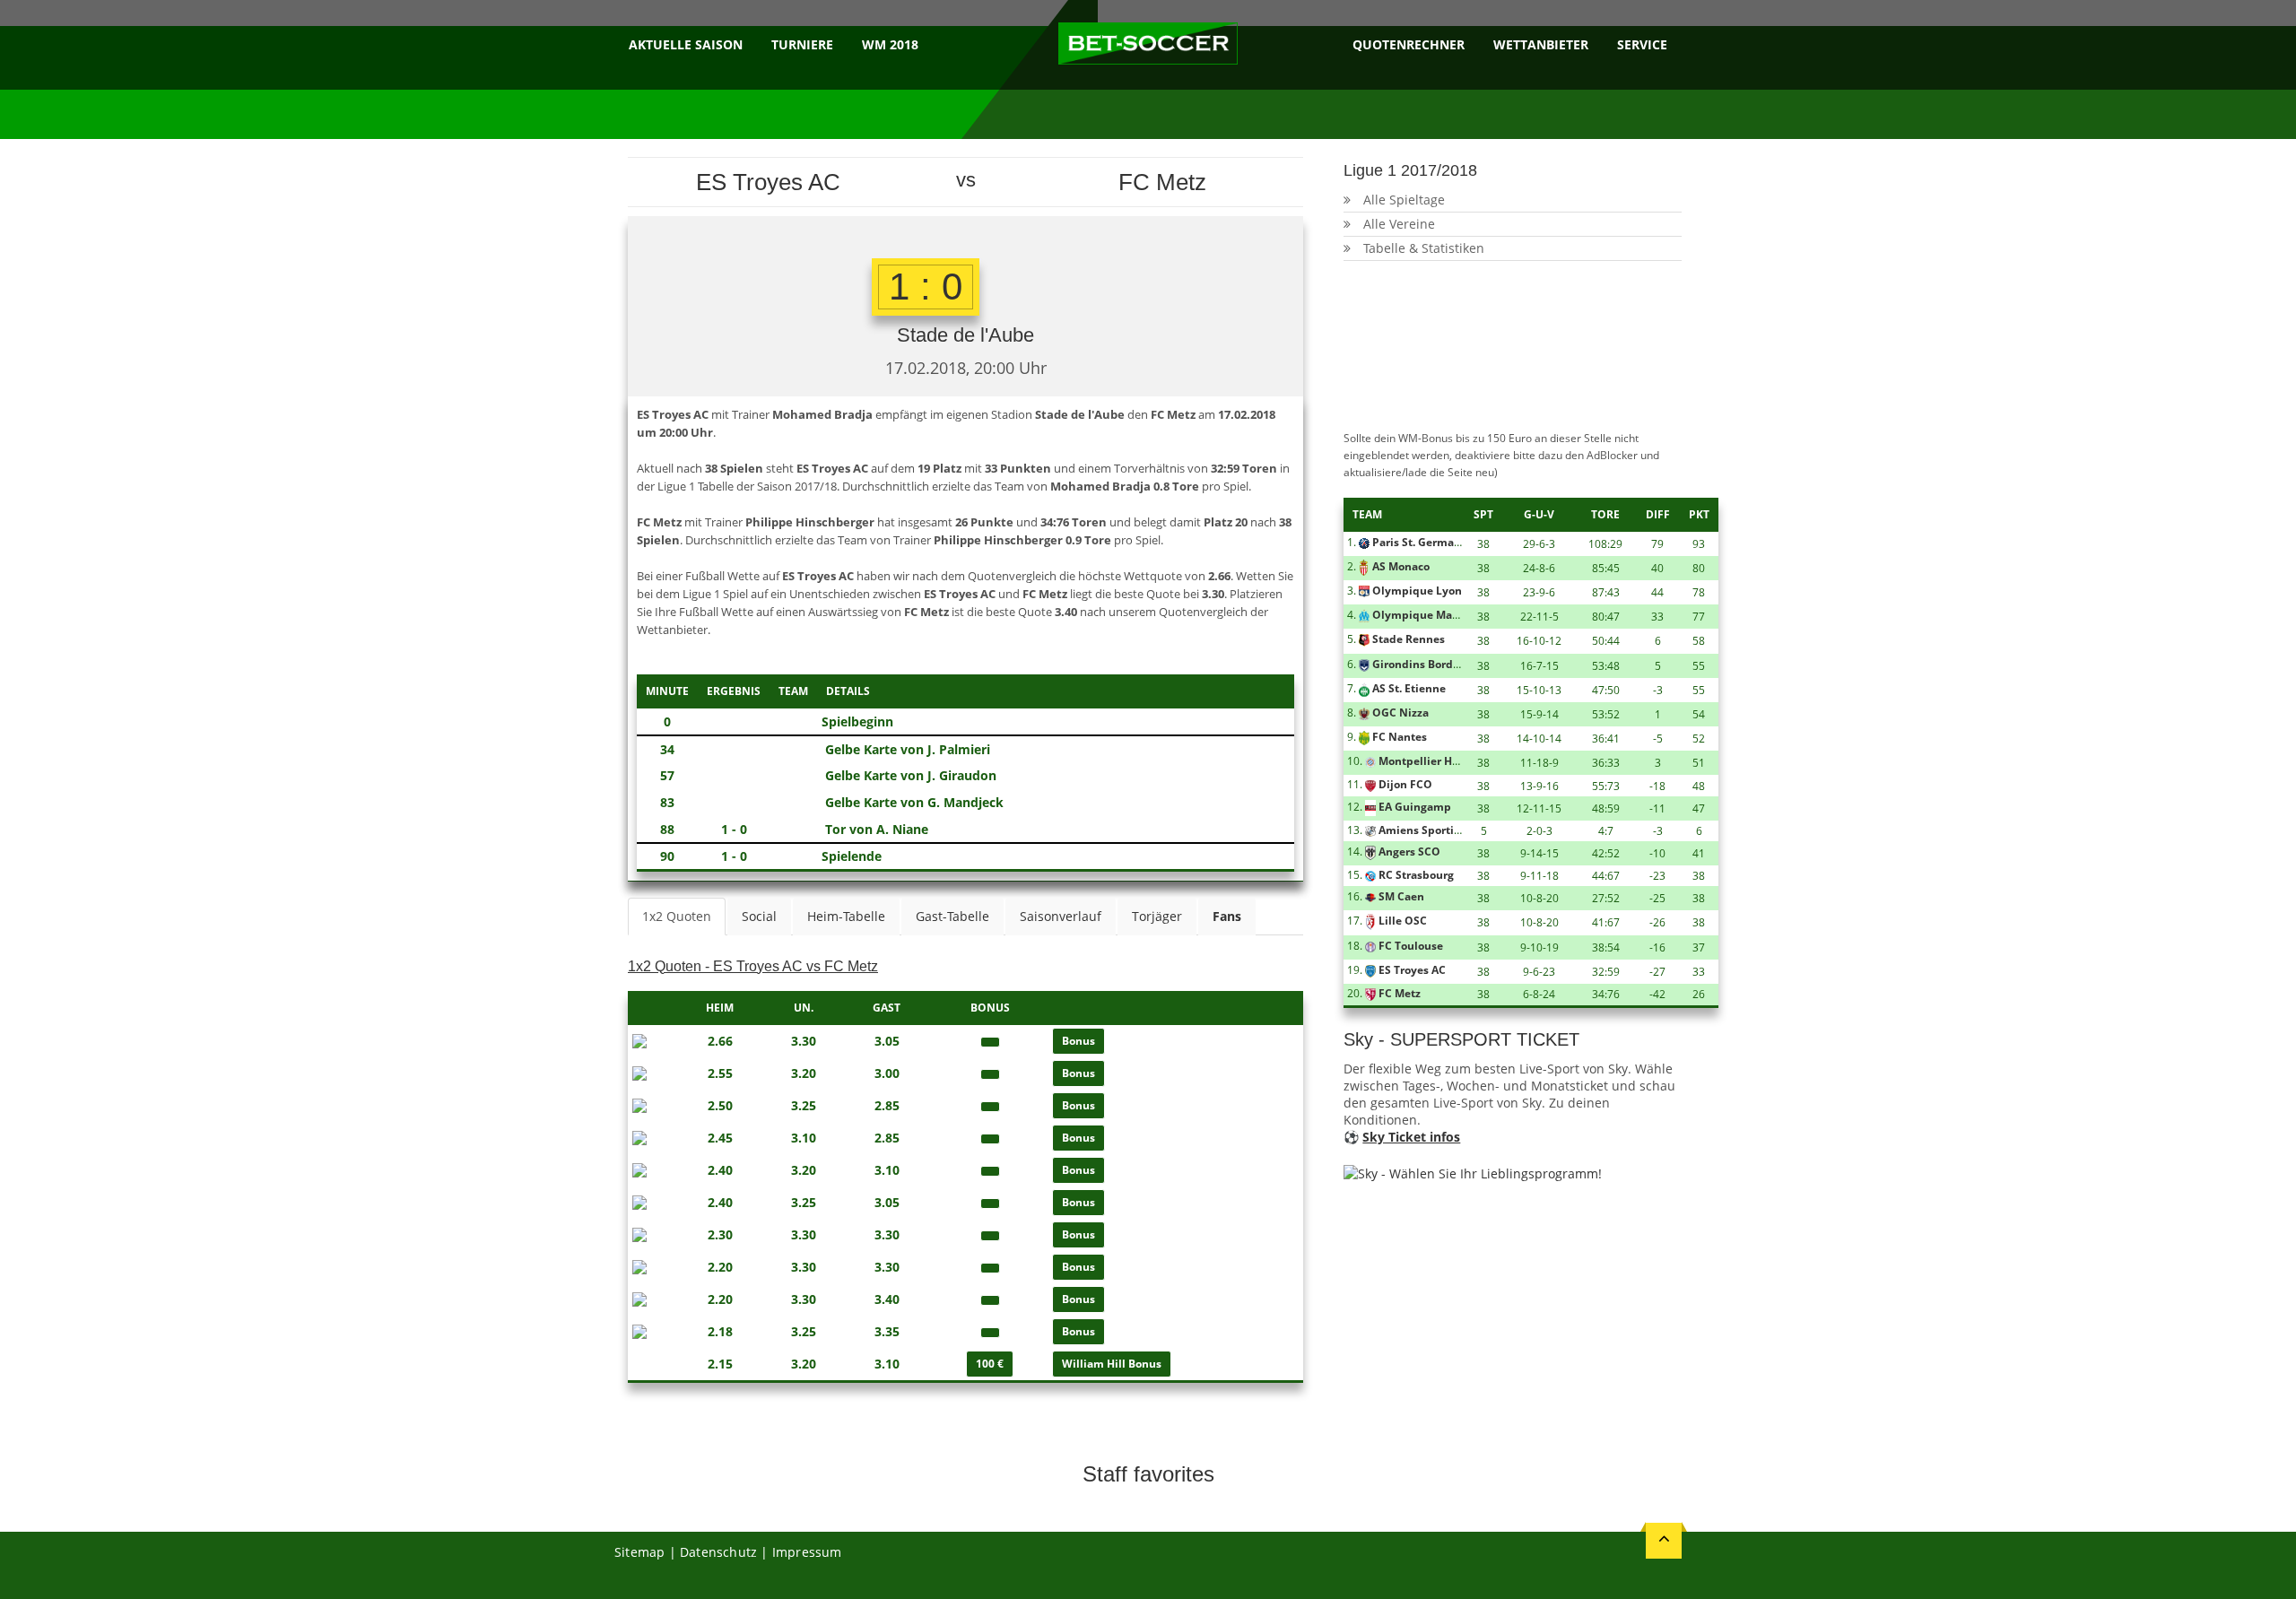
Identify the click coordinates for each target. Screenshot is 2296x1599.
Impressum (807, 1552)
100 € (990, 1364)
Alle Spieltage (1404, 200)
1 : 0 (926, 287)
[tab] (1227, 917)
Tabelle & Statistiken (1424, 248)
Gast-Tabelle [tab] (952, 916)
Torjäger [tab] (1157, 916)
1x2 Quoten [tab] (677, 916)
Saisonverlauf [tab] (1061, 916)
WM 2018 (890, 44)
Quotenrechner (1409, 44)
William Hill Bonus (1112, 1364)
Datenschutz (718, 1552)
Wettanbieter (1541, 44)
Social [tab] (759, 916)
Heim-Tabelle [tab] (846, 916)
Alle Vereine (1399, 224)
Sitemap (639, 1552)
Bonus (1078, 1041)
